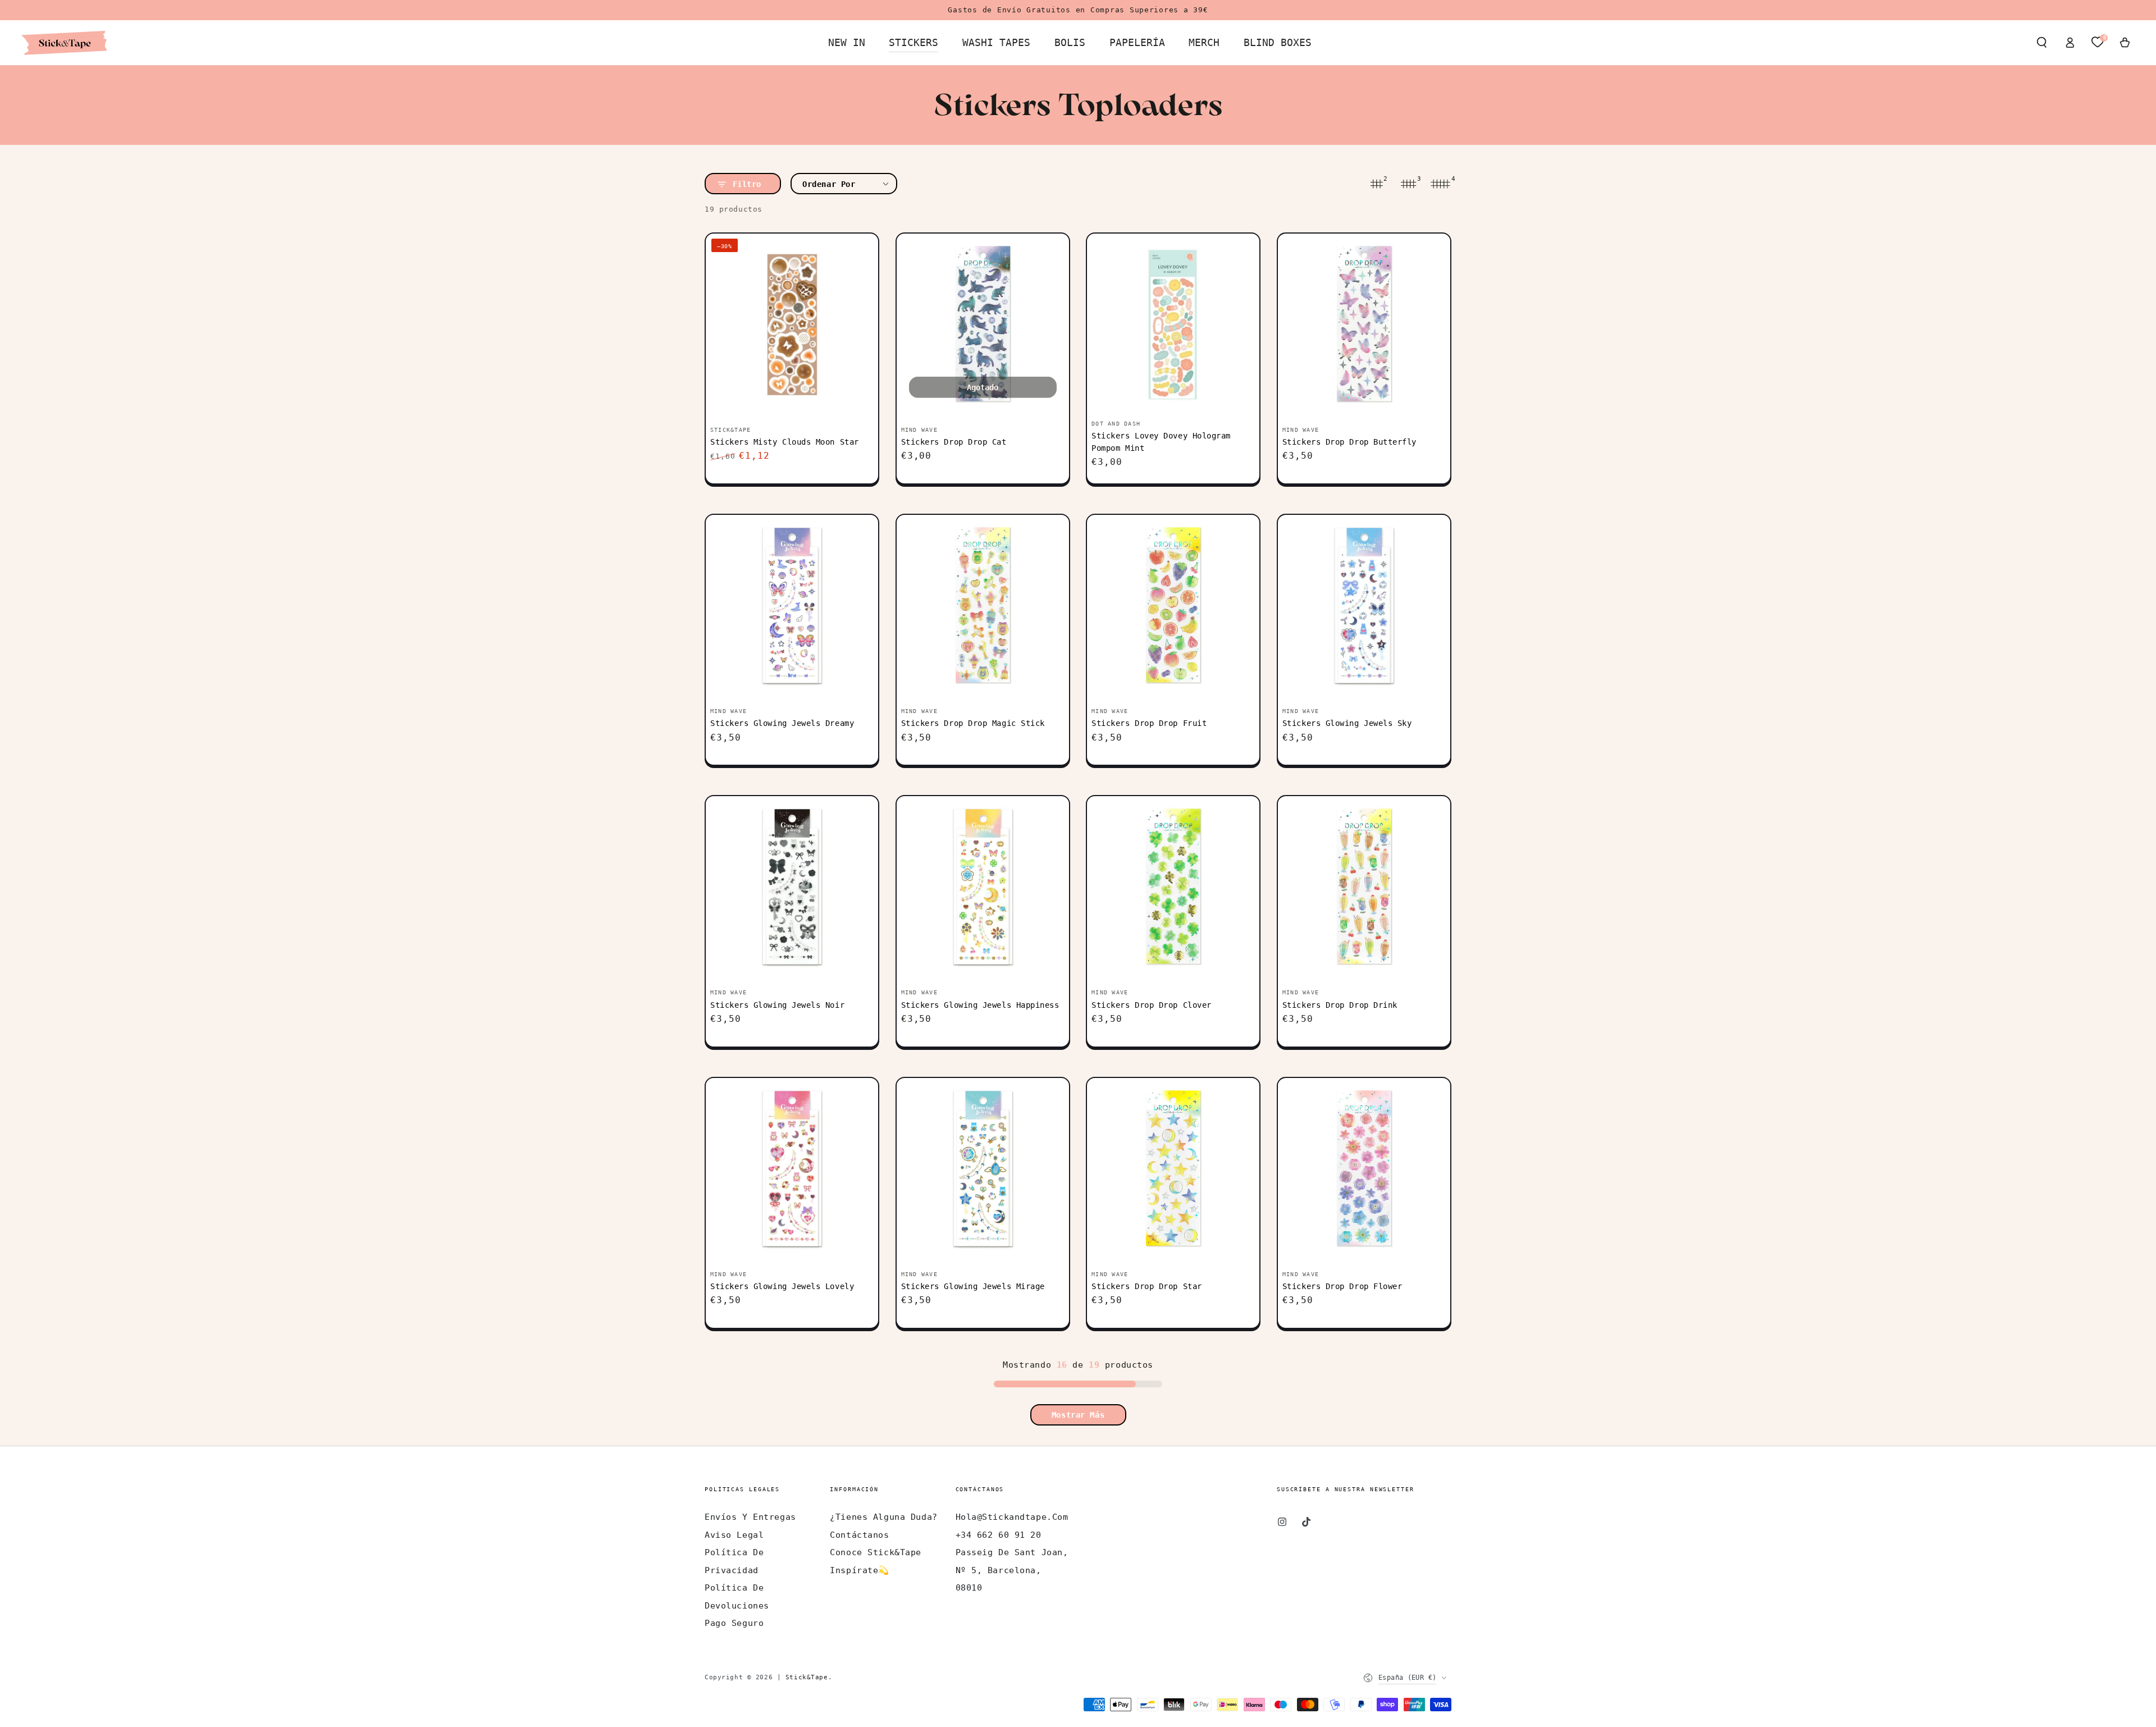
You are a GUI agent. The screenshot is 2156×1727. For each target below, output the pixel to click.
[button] (2042, 43)
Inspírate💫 (860, 1570)
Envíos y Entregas (750, 1517)
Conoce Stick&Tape (876, 1552)
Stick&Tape (807, 1677)
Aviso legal (734, 1535)
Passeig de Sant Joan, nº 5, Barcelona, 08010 (1012, 1570)
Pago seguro (734, 1623)
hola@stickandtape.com (1012, 1517)
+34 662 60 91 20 (999, 1535)
